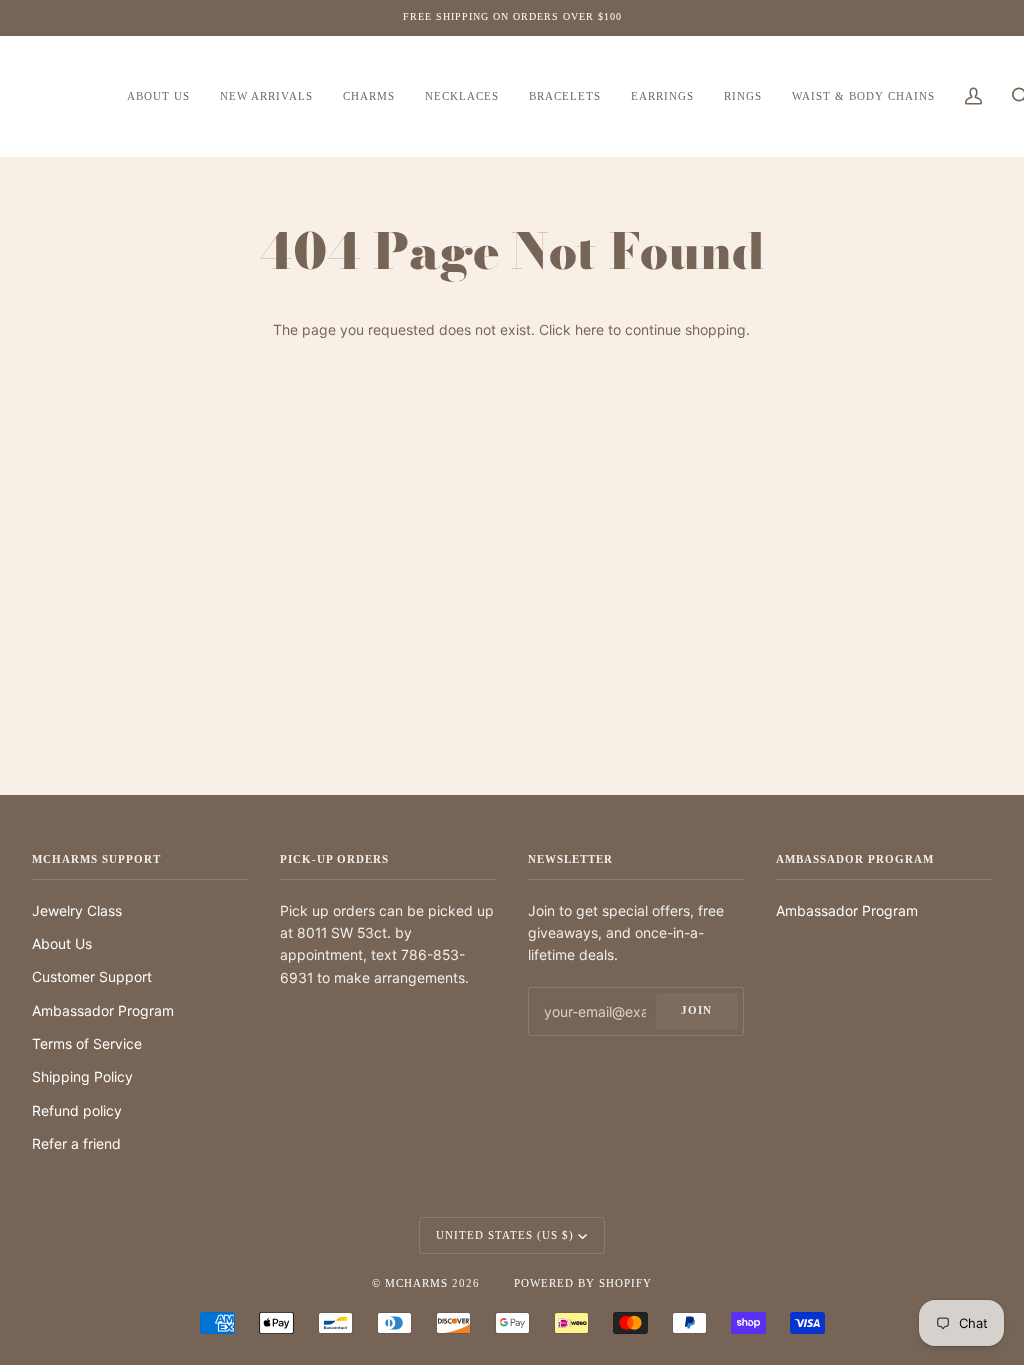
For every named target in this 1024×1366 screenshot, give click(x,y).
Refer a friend (76, 1143)
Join (696, 1010)
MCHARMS (416, 1283)
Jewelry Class (77, 910)
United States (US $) (505, 1235)
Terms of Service (87, 1043)
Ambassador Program (103, 1010)
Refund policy (77, 1110)
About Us (62, 943)
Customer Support (92, 976)
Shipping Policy (82, 1076)
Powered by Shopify (583, 1283)
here (589, 329)
